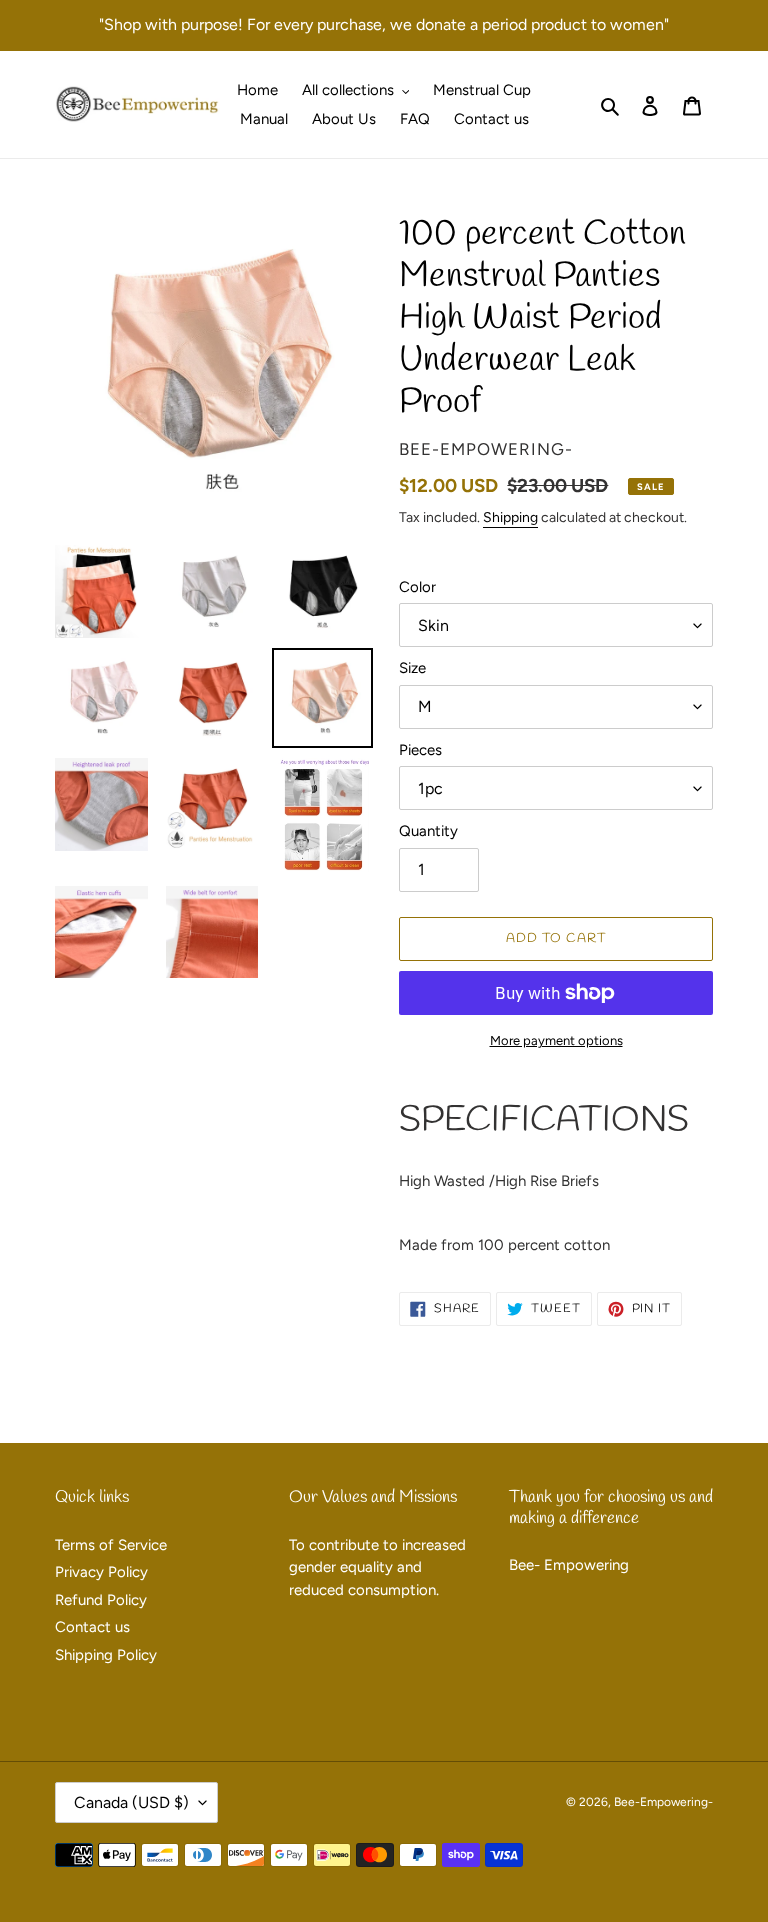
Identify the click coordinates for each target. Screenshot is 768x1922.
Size (412, 668)
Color (417, 587)
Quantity (428, 831)
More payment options (556, 1040)
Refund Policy (101, 1600)
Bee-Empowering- (663, 1802)
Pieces (420, 750)
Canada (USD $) (131, 1802)
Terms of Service (111, 1545)
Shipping (510, 517)
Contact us (92, 1627)
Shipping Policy (106, 1655)
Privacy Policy (101, 1572)
